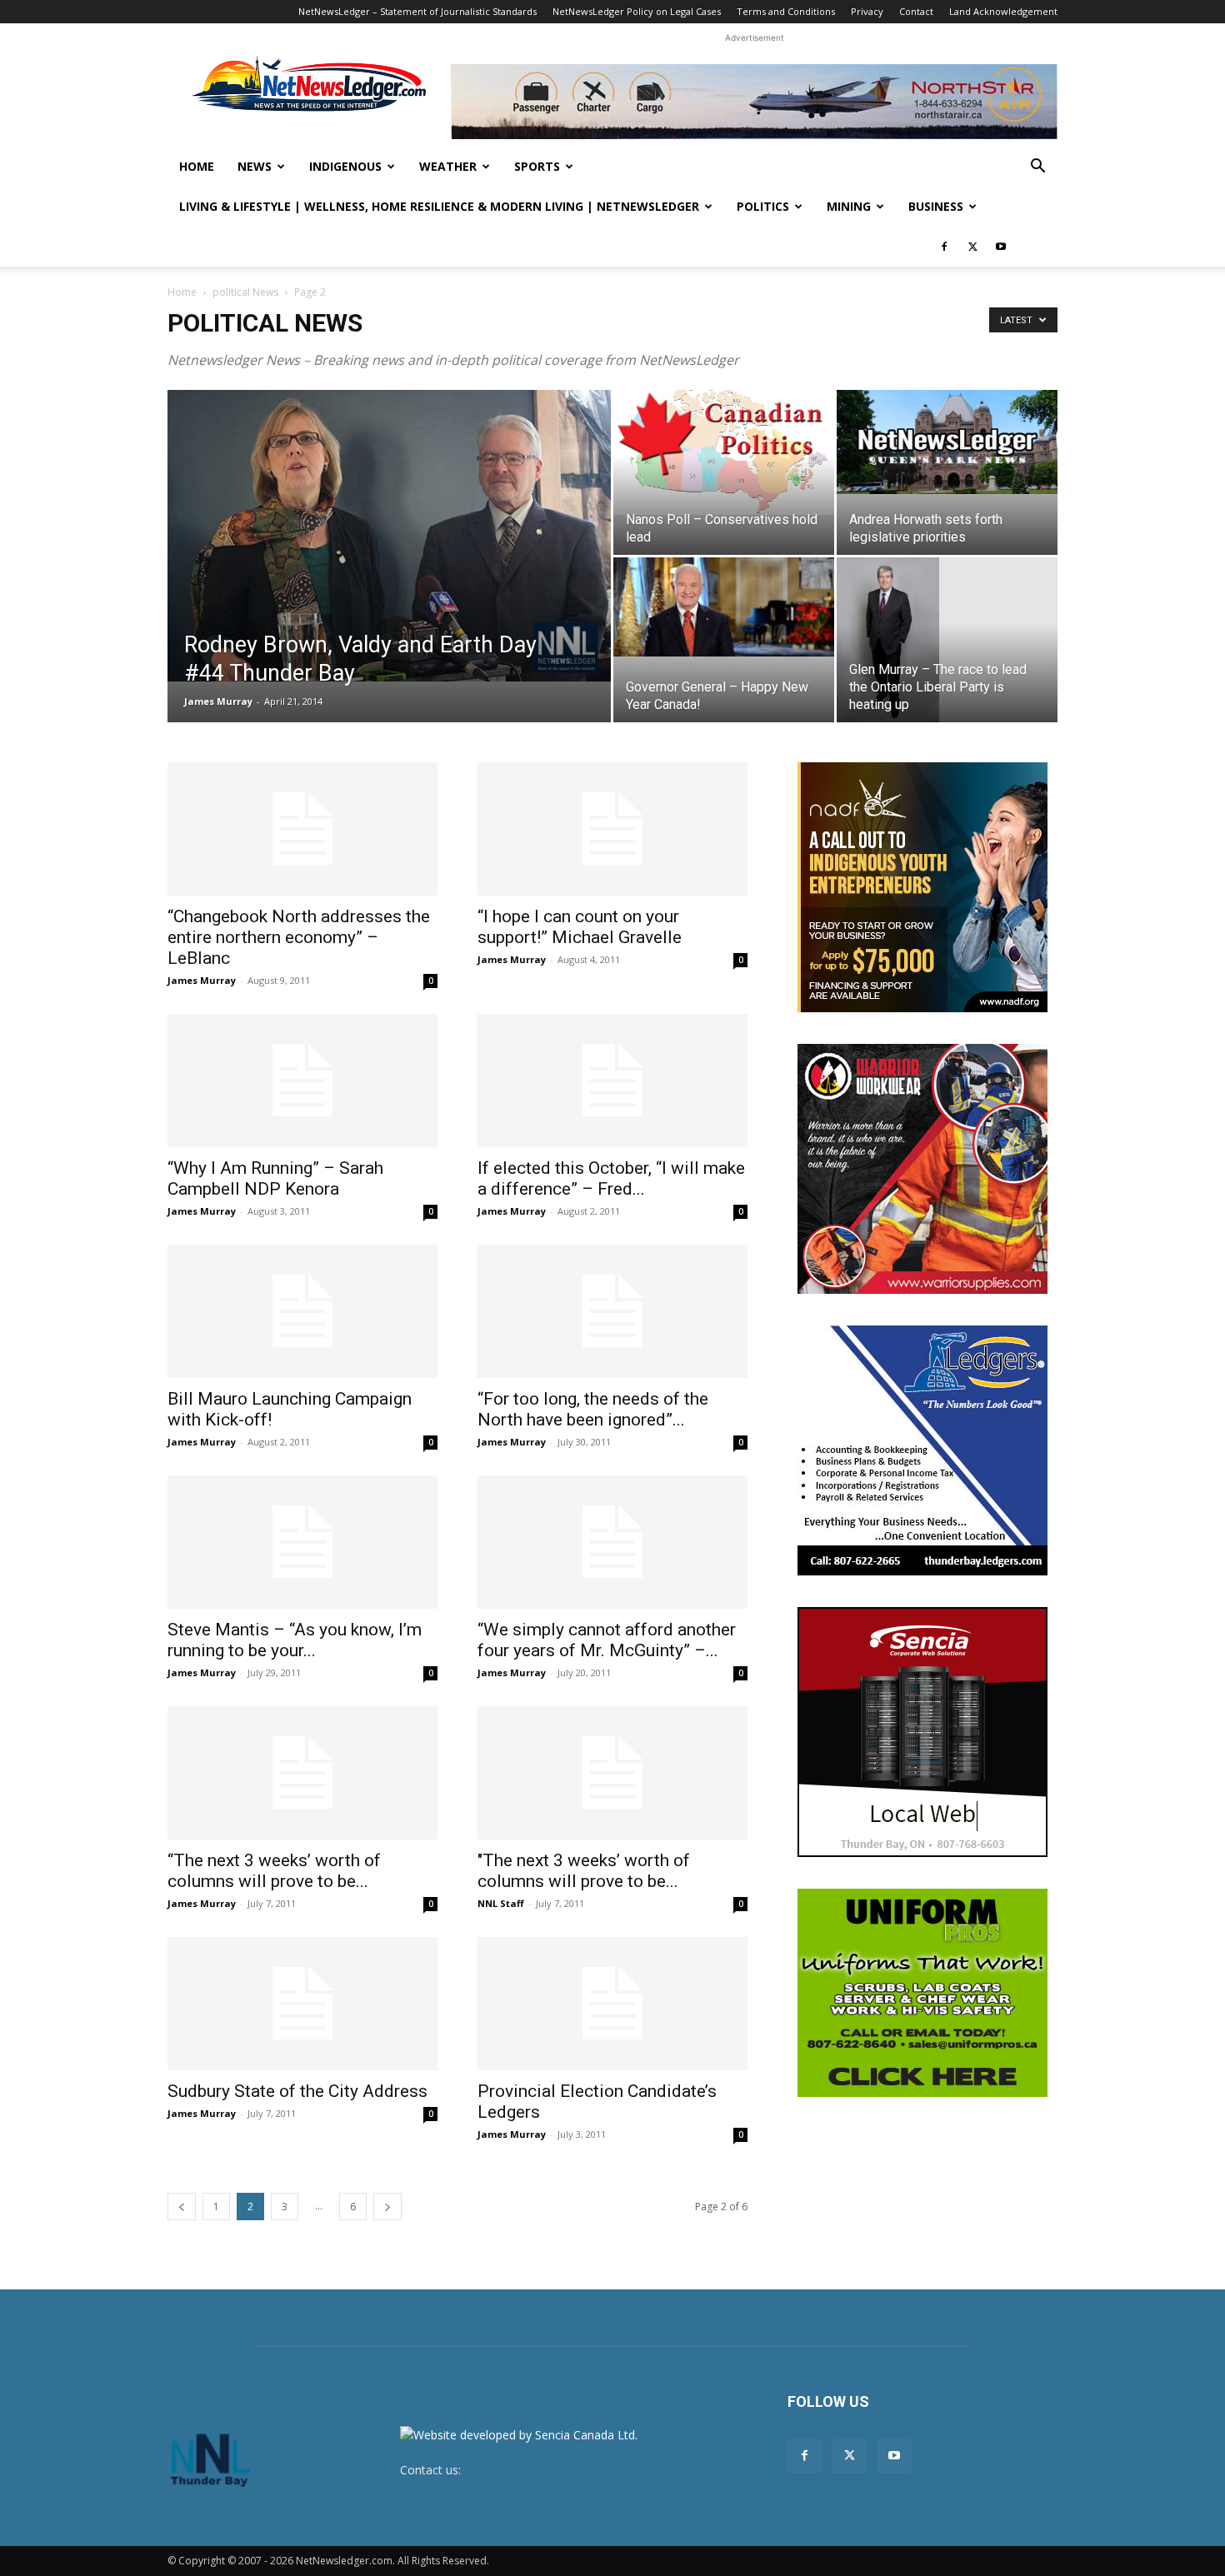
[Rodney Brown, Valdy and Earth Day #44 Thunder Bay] (389, 536)
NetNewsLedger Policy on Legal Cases (637, 11)
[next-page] (387, 2207)
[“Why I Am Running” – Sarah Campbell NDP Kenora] (302, 1081)
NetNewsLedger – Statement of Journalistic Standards (417, 11)
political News (245, 292)
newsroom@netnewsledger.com (552, 2470)
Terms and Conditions (786, 11)
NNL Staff (501, 1903)
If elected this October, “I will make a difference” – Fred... (611, 1178)
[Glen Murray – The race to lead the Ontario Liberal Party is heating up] (947, 640)
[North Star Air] (754, 102)
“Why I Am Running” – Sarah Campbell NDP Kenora (275, 1178)
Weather (448, 166)
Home (197, 166)
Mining (849, 206)
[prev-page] (182, 2207)
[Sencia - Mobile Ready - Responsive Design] (922, 1732)
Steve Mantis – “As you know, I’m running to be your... (295, 1640)
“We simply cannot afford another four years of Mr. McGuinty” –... (607, 1640)
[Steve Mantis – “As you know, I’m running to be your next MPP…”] (302, 1542)
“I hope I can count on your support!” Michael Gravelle (580, 927)
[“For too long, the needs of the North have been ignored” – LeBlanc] (612, 1311)
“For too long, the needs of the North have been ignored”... (593, 1409)
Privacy (867, 11)
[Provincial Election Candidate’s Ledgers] (612, 2004)
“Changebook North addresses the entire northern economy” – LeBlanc (299, 937)
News (255, 166)
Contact (916, 11)
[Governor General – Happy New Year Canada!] (724, 607)
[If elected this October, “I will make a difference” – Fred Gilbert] (612, 1081)
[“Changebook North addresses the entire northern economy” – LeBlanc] (302, 829)
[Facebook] (944, 247)
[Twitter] (972, 247)
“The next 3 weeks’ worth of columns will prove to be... (274, 1871)
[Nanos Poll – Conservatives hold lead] (724, 452)
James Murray (218, 701)
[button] (1037, 168)
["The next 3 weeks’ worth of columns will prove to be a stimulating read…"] (612, 1773)
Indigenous (345, 166)
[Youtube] (1001, 247)
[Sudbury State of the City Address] (302, 2004)
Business (936, 206)
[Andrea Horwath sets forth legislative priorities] (947, 442)
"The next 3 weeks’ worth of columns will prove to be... (584, 1871)
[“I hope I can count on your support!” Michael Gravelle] (612, 829)
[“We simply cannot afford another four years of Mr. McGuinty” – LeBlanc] (612, 1542)
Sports (537, 166)
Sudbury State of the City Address (297, 2091)
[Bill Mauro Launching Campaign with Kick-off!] (302, 1311)
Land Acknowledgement (1003, 11)
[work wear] (922, 1169)
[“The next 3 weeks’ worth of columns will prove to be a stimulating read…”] (302, 1773)
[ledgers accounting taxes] (922, 1450)
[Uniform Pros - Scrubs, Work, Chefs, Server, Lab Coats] (922, 1993)
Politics (763, 206)
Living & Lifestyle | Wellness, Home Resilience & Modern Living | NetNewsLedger (439, 206)
